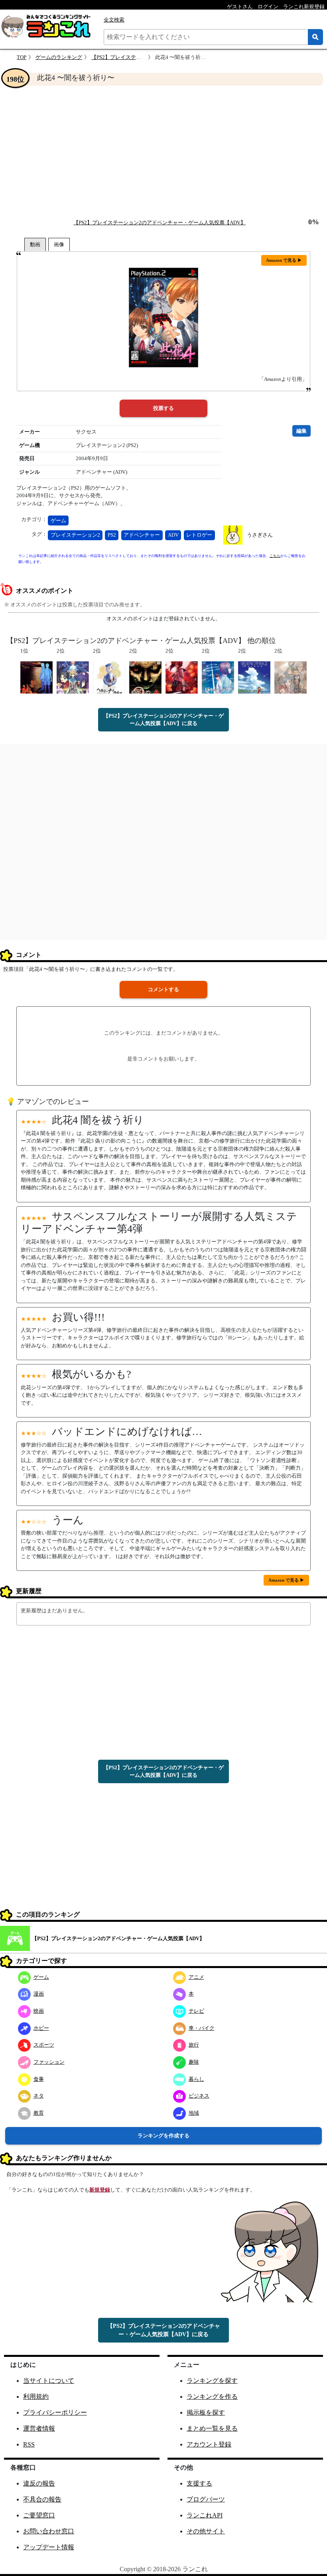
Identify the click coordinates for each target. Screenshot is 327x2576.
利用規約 (36, 2397)
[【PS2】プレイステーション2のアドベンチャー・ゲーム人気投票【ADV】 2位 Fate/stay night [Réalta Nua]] (73, 677)
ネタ (39, 2096)
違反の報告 (39, 2483)
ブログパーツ (206, 2499)
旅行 (194, 2045)
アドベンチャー (142, 535)
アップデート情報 (49, 2547)
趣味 (194, 2062)
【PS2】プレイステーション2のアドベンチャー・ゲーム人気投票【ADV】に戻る (163, 720)
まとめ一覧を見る (212, 2428)
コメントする (163, 989)
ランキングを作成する (163, 2136)
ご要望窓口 (39, 2515)
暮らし (196, 2079)
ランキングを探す (212, 2381)
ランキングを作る (212, 2397)
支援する (199, 2483)
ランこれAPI (205, 2515)
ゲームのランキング (59, 57)
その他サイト (206, 2531)
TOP (22, 57)
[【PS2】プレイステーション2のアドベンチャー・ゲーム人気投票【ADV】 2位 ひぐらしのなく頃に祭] (182, 677)
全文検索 (114, 20)
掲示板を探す (206, 2412)
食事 (39, 2079)
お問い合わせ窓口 (49, 2531)
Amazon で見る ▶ (284, 260)
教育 (39, 2113)
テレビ (196, 2011)
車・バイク (202, 2028)
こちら (275, 556)
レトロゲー (199, 535)
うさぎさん (260, 535)
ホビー (41, 2028)
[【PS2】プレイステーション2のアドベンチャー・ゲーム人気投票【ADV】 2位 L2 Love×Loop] (291, 677)
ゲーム (58, 520)
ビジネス (199, 2096)
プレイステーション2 (75, 535)
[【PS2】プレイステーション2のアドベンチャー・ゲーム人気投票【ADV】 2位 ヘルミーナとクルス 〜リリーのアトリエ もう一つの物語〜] (109, 677)
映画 (39, 2011)
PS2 (112, 535)
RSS (29, 2444)
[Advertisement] (163, 152)
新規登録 (100, 2190)
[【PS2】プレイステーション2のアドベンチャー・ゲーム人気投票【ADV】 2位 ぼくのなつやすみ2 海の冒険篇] (254, 677)
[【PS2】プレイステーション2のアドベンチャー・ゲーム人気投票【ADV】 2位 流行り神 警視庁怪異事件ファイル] (145, 677)
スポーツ (44, 2045)
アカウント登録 (209, 2444)
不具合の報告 (42, 2499)
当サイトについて (49, 2381)
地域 (194, 2113)
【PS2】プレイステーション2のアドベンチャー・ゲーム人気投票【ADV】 (160, 223)
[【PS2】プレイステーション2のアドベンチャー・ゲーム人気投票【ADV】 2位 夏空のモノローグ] (218, 677)
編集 (301, 431)
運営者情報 (39, 2428)
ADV (173, 535)
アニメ (196, 1977)
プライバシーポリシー (55, 2412)
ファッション (49, 2062)
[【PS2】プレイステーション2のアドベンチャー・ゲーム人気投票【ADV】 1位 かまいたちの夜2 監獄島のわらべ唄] (36, 677)
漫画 (39, 1994)
